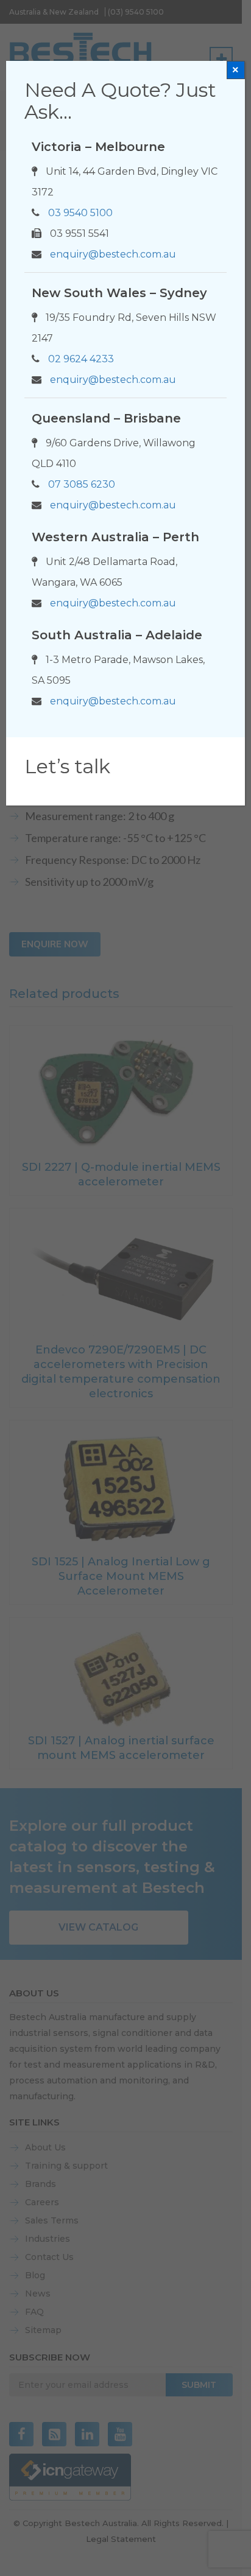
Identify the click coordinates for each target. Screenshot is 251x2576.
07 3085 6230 (82, 484)
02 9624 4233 (81, 359)
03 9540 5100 (80, 213)
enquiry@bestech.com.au (113, 254)
